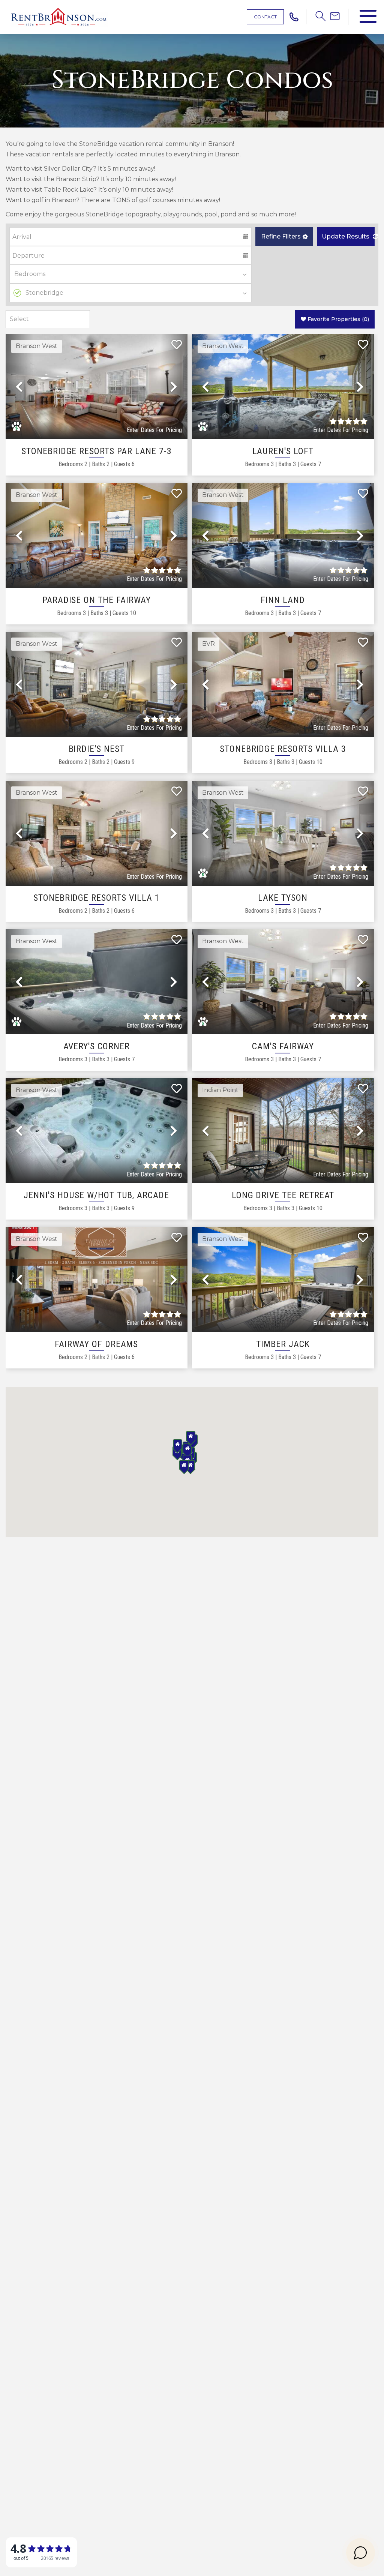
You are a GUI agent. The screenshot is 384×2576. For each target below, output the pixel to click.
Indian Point (220, 1090)
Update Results (346, 236)
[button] (284, 237)
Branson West (37, 346)
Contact (265, 17)
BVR (208, 644)
